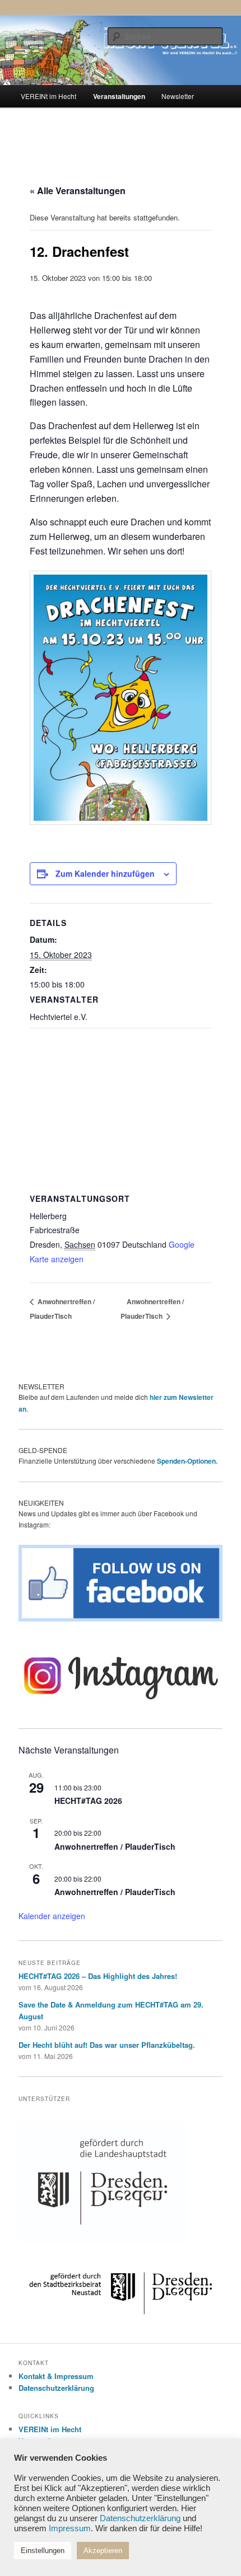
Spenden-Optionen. (187, 1461)
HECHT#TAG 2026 (88, 1801)
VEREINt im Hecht (48, 96)
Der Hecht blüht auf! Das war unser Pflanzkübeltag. (107, 2045)
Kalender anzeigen (52, 1916)
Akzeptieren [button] (103, 2551)
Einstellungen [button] (43, 2551)
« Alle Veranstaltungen (78, 191)
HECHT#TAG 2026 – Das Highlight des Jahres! (98, 1976)
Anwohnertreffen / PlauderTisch (115, 1846)
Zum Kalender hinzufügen (105, 873)
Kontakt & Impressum (56, 2376)
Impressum (70, 2528)
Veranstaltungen (119, 96)
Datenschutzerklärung (56, 2388)
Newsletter (178, 96)
